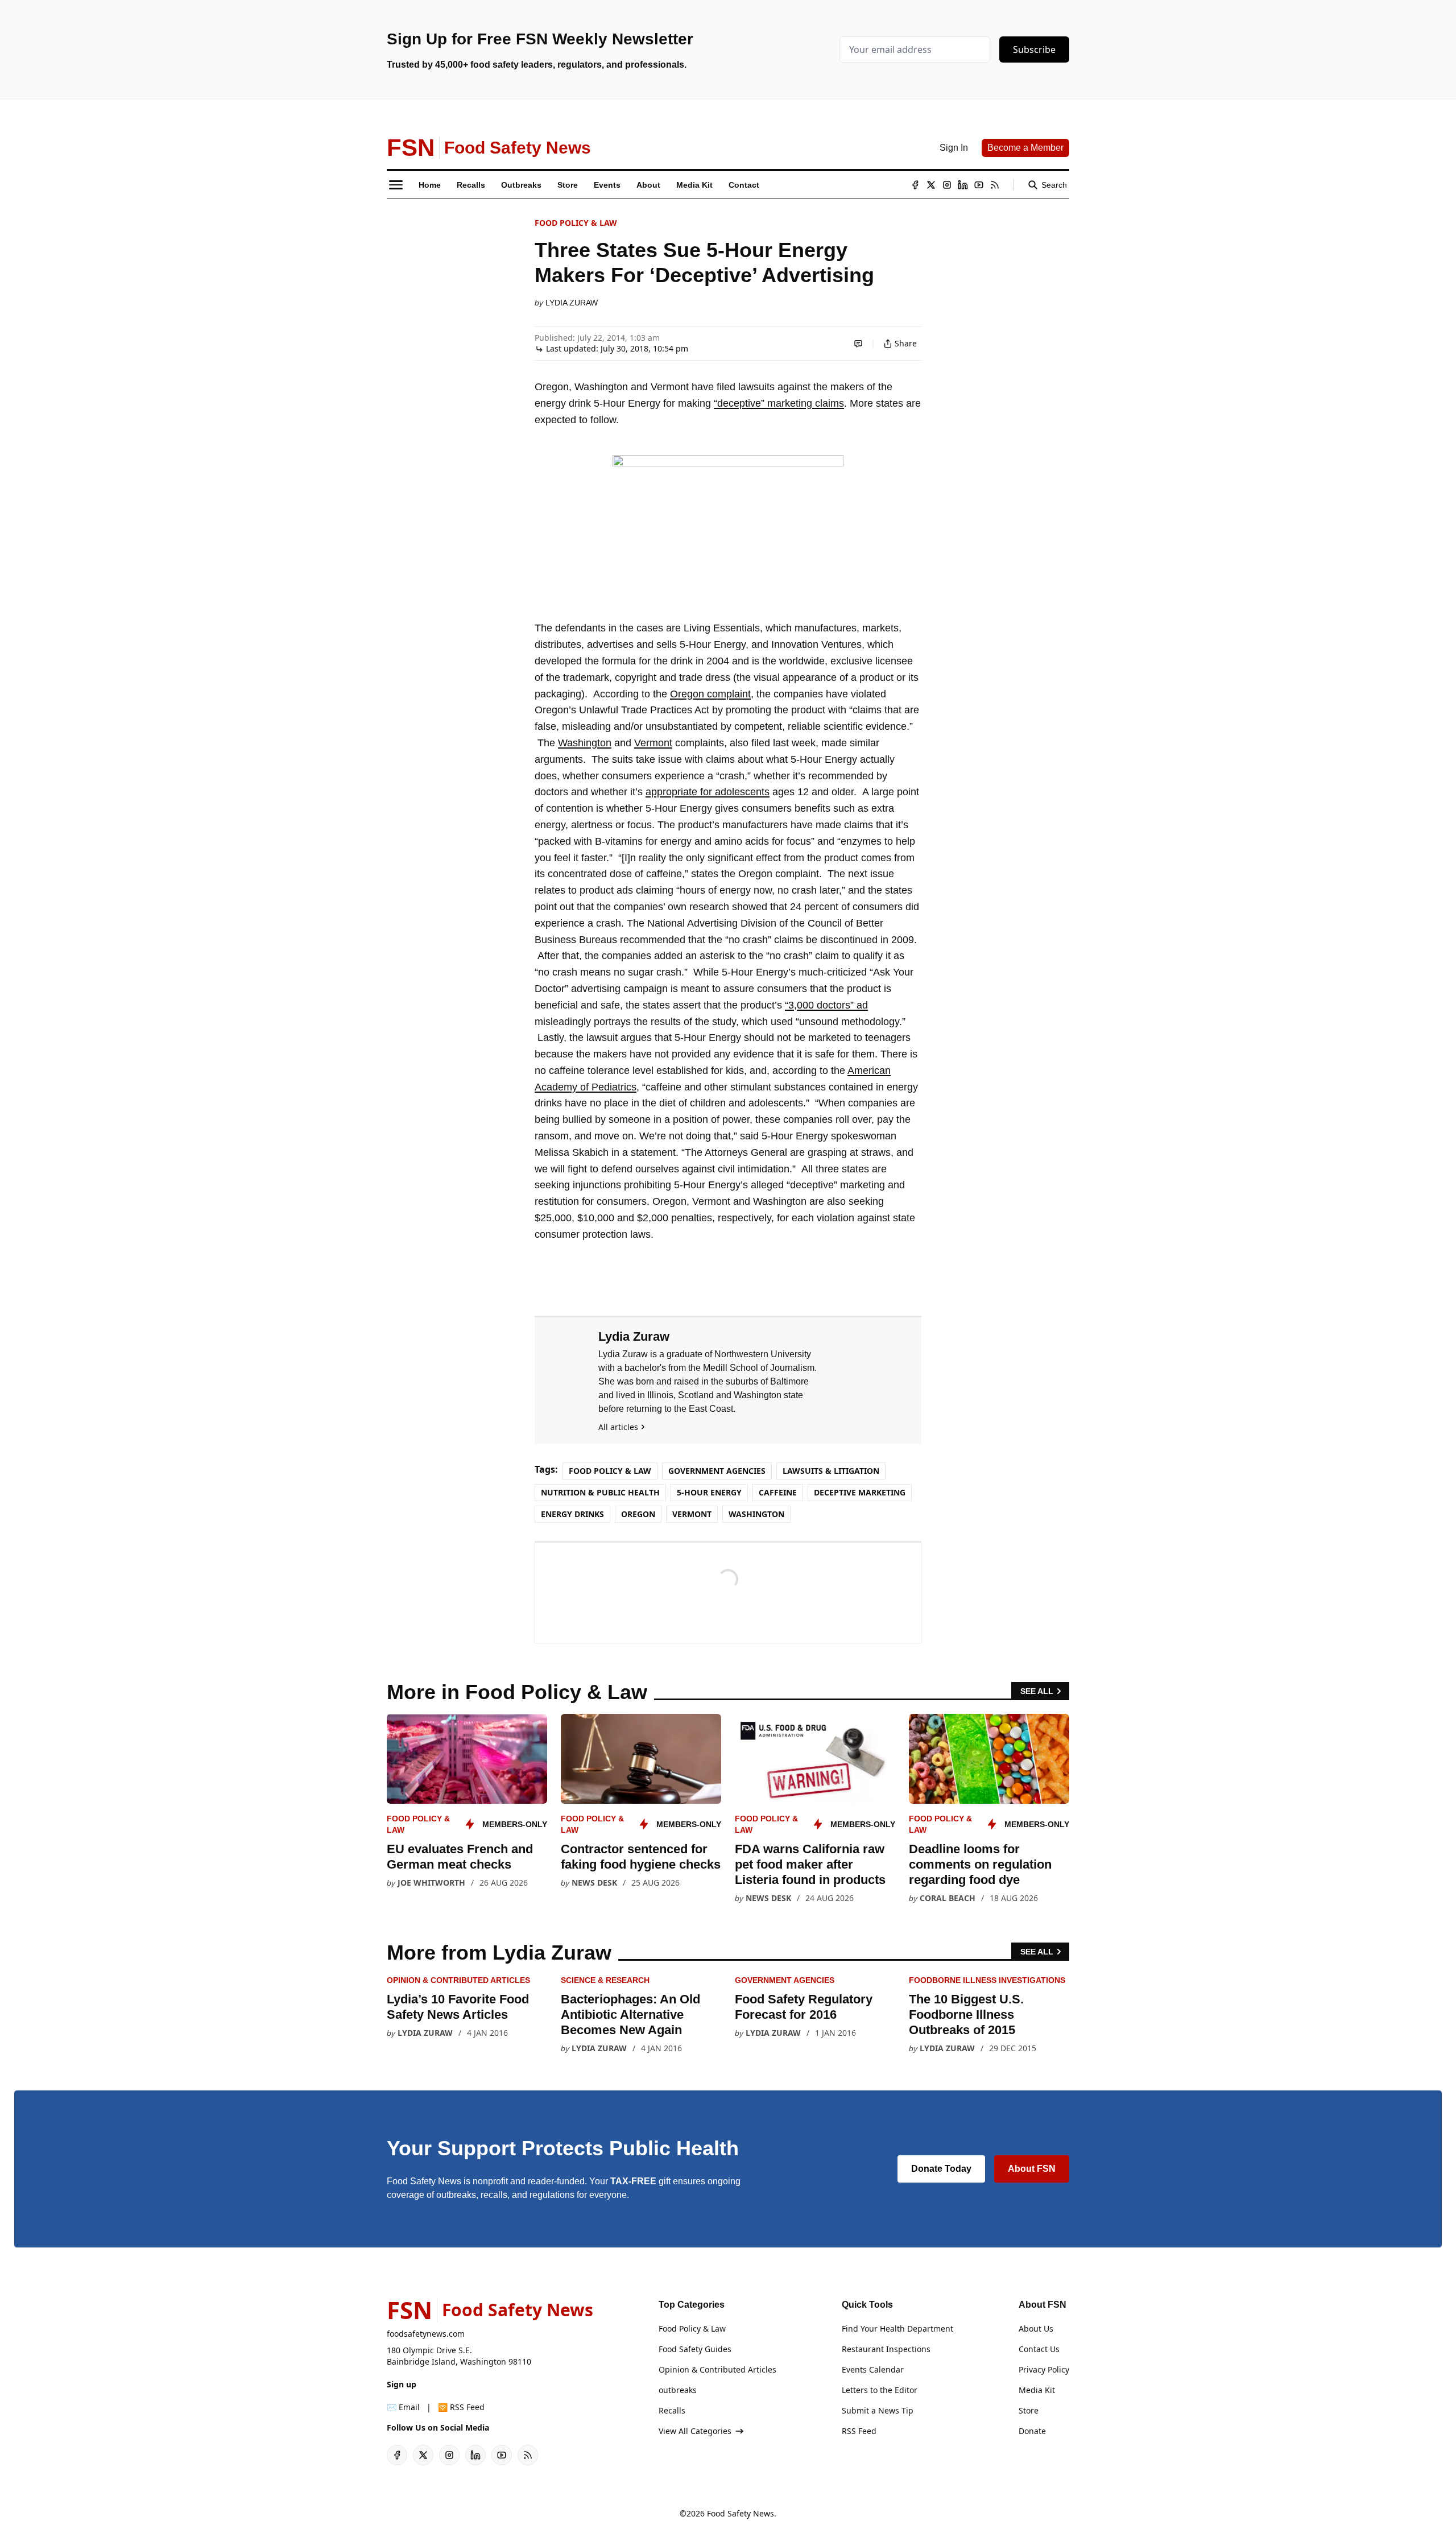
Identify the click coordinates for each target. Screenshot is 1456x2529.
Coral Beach (948, 1898)
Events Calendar (873, 2369)
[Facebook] (915, 185)
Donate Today (941, 2169)
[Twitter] (931, 185)
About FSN (1032, 2169)
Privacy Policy (1044, 2369)
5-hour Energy (709, 1492)
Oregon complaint (710, 694)
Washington (585, 743)
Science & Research (605, 1980)
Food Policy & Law (576, 223)
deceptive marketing (860, 1492)
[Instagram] (947, 185)
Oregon (638, 1514)
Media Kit (1037, 2390)
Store (1029, 2410)
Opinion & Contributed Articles (458, 1980)
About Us (1036, 2328)
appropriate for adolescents (708, 792)
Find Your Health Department (897, 2328)
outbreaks (678, 2390)
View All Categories (695, 2431)
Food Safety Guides (695, 2349)
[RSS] (995, 185)
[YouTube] (979, 185)
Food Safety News (741, 2513)
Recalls (672, 2410)
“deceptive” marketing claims (779, 403)
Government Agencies (717, 1471)
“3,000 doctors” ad (826, 1005)
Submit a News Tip (878, 2410)
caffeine (778, 1492)
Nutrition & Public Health (600, 1492)
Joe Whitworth (431, 1883)
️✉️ (403, 2407)
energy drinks (572, 1514)
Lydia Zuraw (572, 303)
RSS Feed (859, 2431)
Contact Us (1039, 2349)
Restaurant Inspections (886, 2349)
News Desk (594, 1883)
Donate (1032, 2431)
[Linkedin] (963, 185)
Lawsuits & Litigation (831, 1471)
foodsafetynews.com (426, 2334)
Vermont (653, 743)
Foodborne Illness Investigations (987, 1980)
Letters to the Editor (880, 2390)
